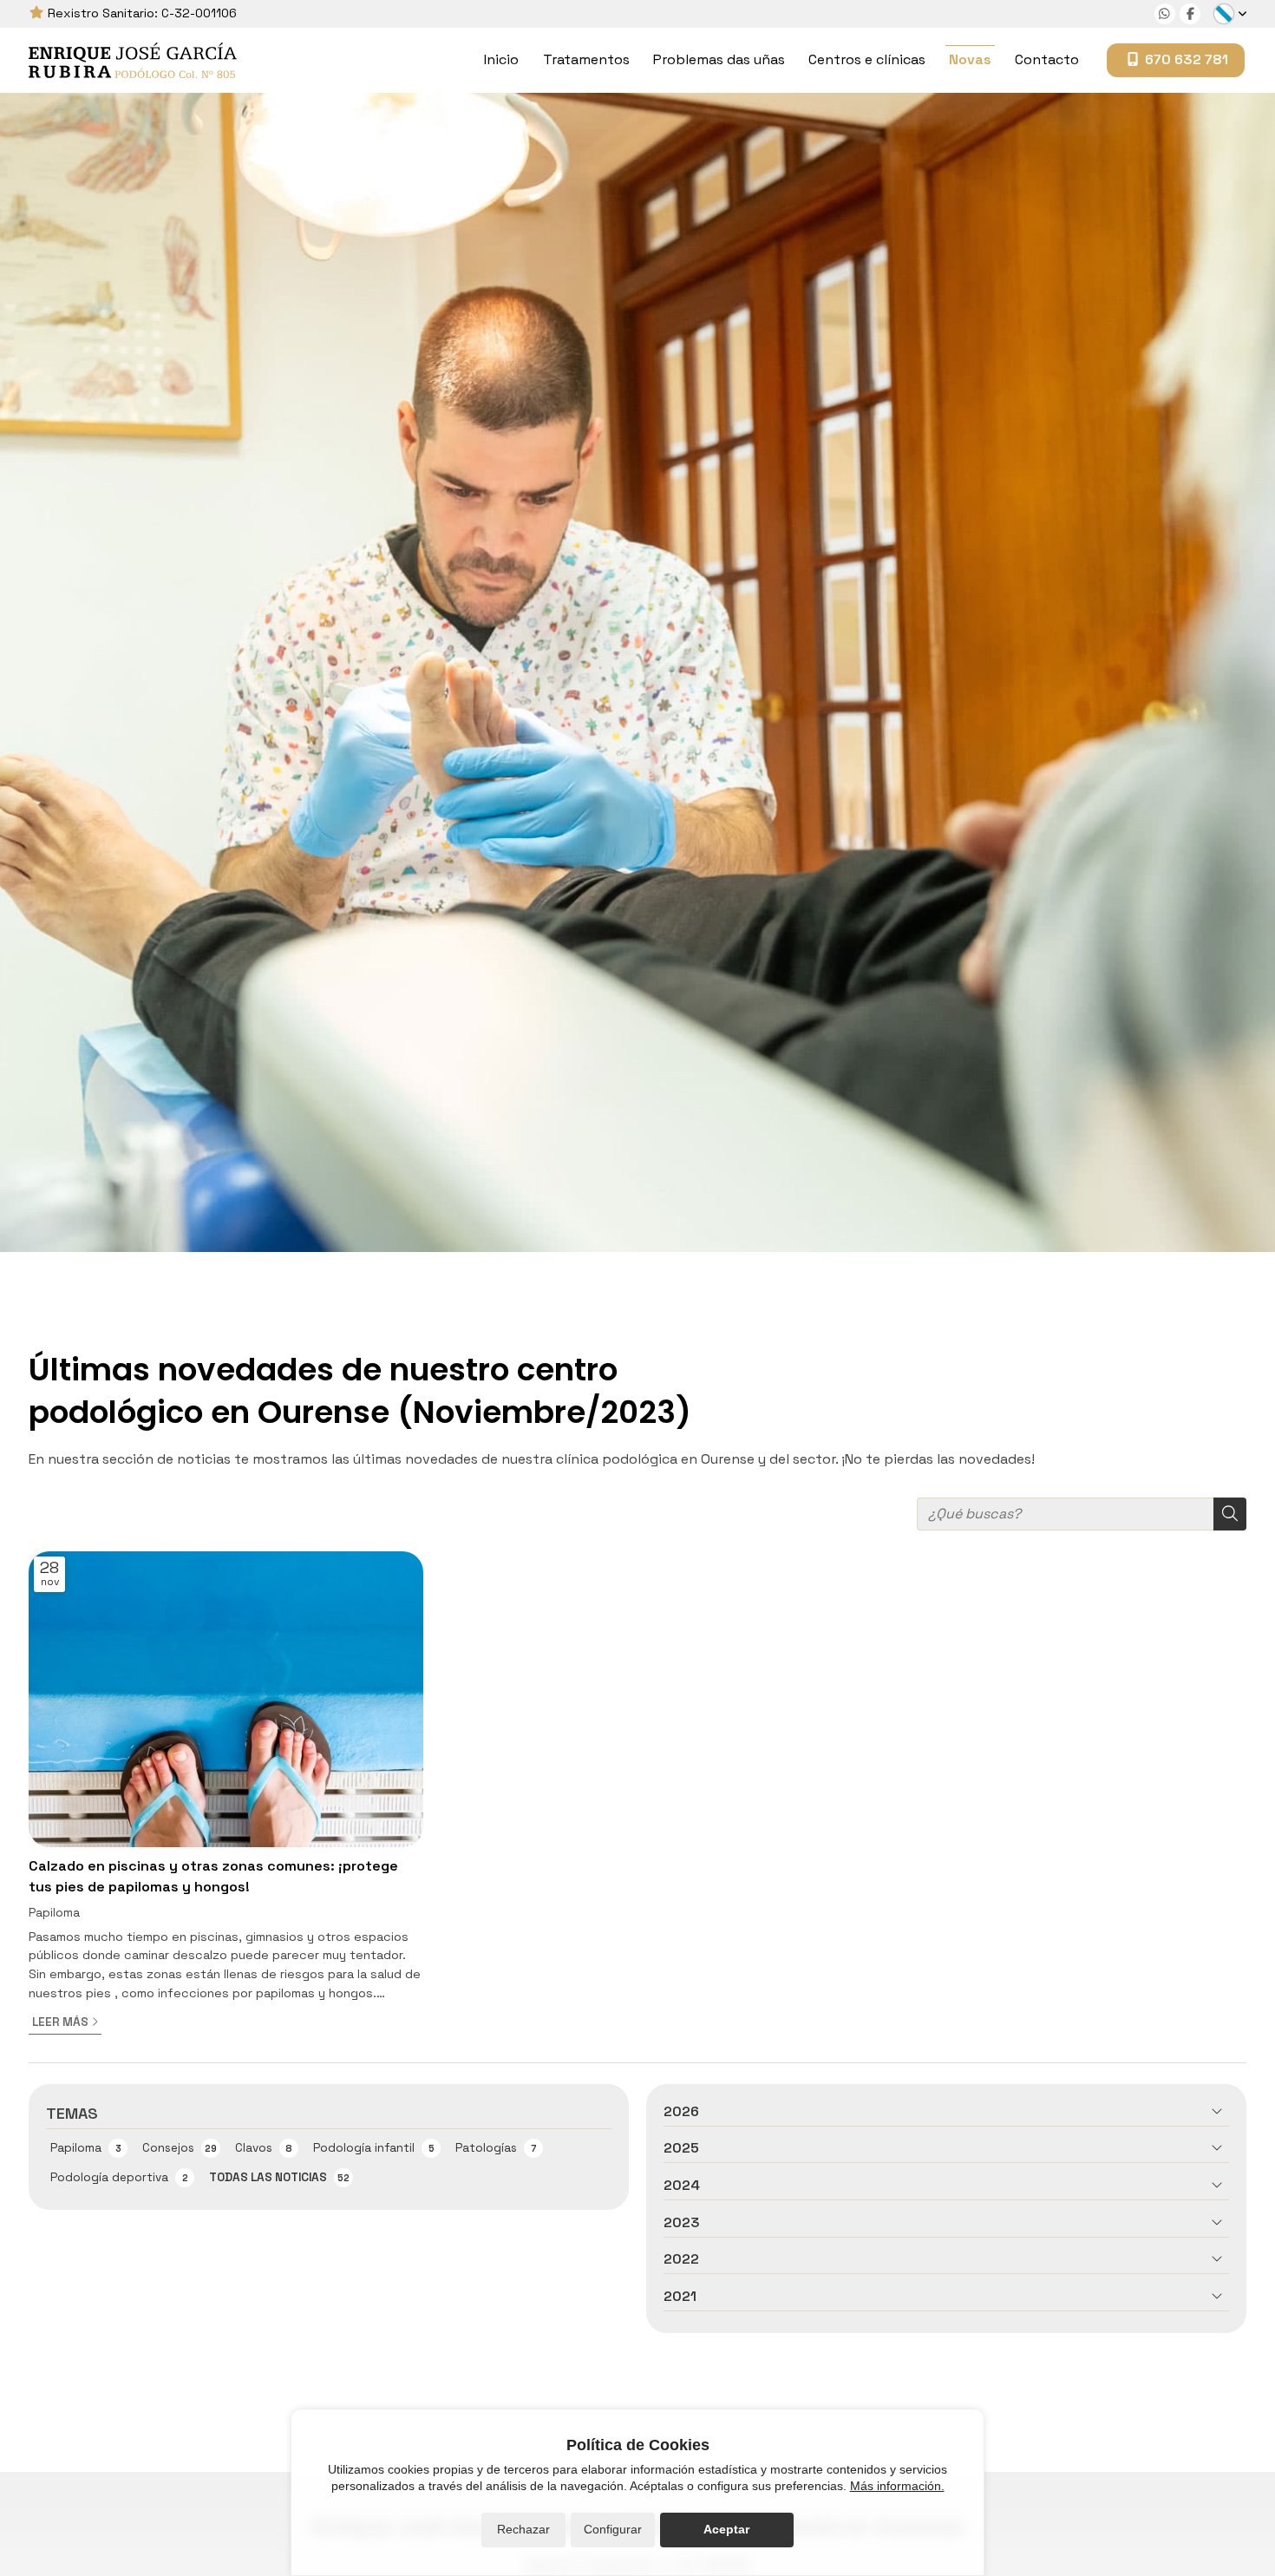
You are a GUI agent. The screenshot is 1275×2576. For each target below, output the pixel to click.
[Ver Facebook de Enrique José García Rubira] (1190, 14)
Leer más (60, 2022)
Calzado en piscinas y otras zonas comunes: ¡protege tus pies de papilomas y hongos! (213, 1876)
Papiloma (54, 1913)
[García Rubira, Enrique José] (133, 60)
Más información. (897, 2486)
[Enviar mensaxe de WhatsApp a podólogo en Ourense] (1165, 14)
